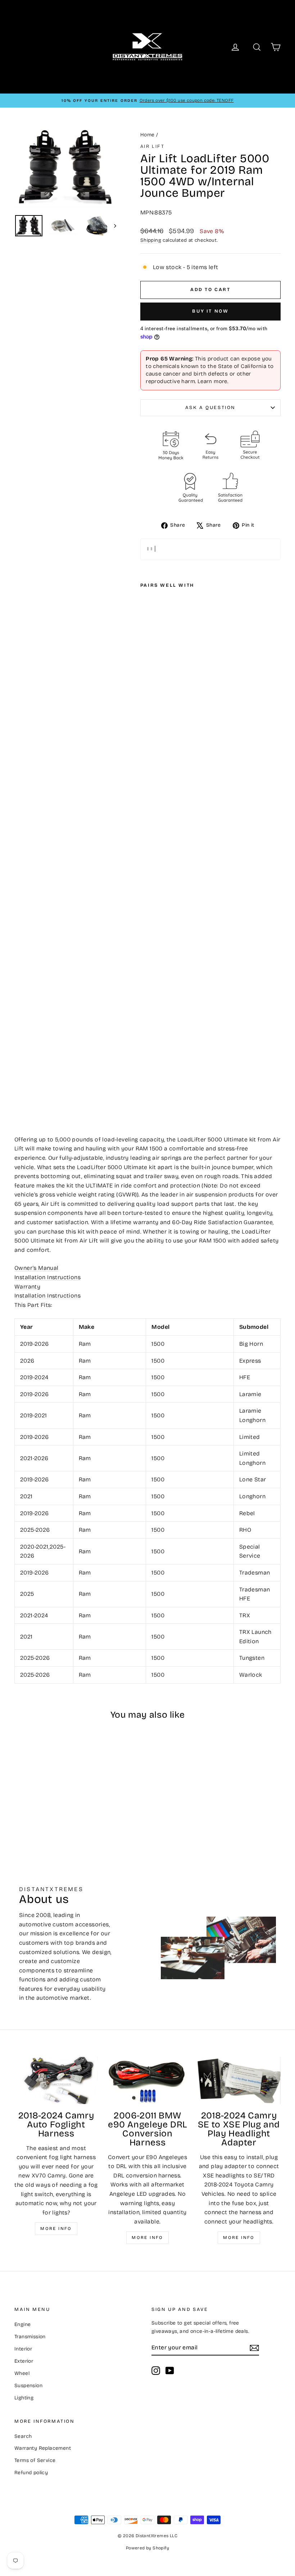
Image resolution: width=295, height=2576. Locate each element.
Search (23, 2436)
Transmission (30, 2337)
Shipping (151, 240)
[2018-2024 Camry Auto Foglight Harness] (56, 2080)
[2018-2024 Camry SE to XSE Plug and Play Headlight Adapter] (239, 2080)
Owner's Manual (37, 1268)
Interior (23, 2349)
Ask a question (210, 408)
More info (56, 2229)
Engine (22, 2324)
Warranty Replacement (43, 2448)
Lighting (24, 2398)
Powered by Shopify (147, 2548)
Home (147, 135)
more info (239, 2237)
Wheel (22, 2373)
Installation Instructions (47, 1277)
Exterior (24, 2361)
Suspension (28, 2386)
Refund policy (31, 2473)
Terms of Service (35, 2460)
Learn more (212, 381)
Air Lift (153, 146)
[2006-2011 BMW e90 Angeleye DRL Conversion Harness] (147, 2080)
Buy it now (210, 311)
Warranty (27, 1287)
